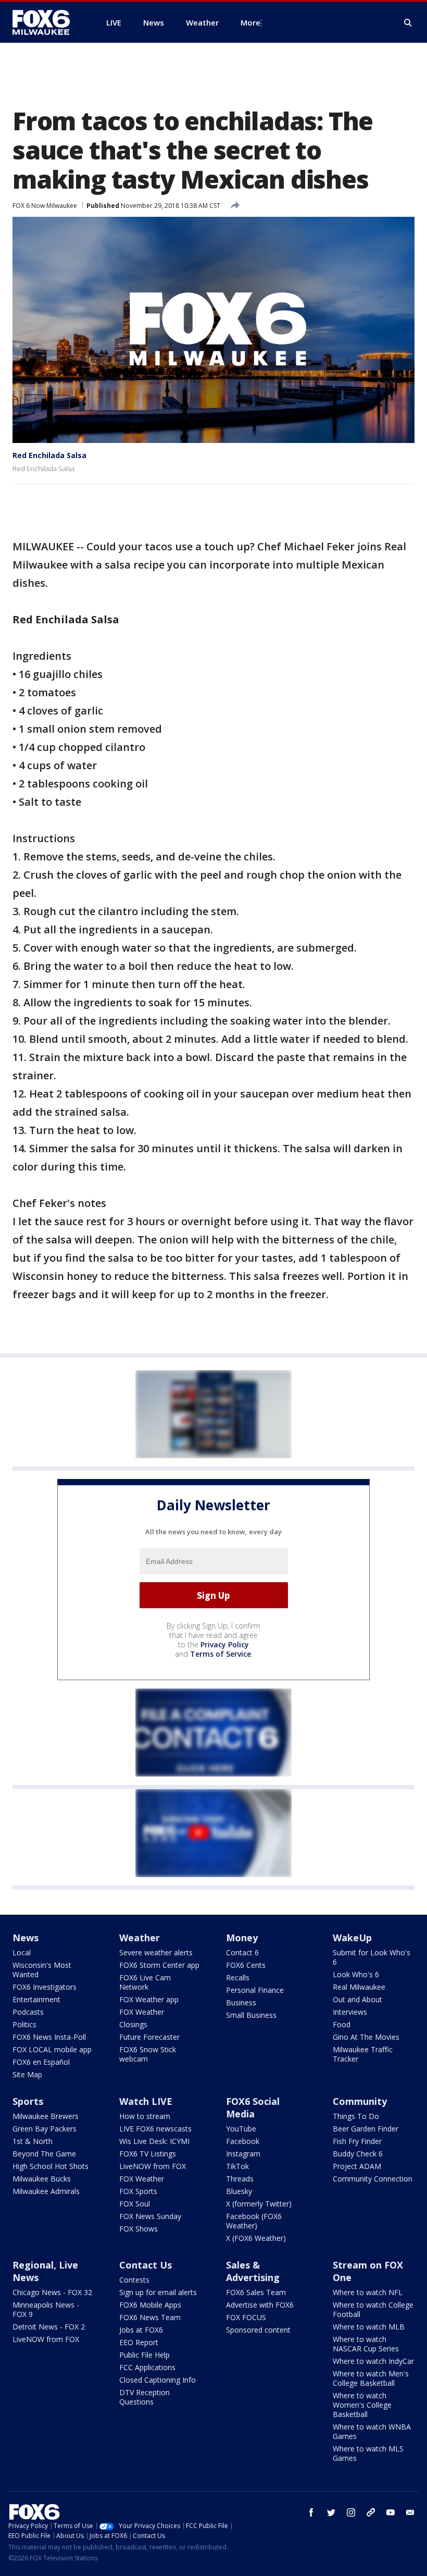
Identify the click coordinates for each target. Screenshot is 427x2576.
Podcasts (28, 2012)
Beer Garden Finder (366, 2129)
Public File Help (145, 2355)
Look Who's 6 (356, 1974)
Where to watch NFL (368, 2292)
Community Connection (373, 2179)
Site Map (27, 2074)
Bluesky (239, 2191)
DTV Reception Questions (145, 2397)
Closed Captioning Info (158, 2380)
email (410, 2512)
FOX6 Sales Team (256, 2292)
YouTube (241, 2129)
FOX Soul (135, 2204)
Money (242, 1938)
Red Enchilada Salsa (49, 455)
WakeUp (352, 1938)
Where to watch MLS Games (368, 2453)
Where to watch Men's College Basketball (371, 2378)
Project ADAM (357, 2166)
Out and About (357, 1999)
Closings (133, 2024)
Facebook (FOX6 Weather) (254, 2221)
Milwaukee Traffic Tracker (363, 2054)
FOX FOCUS (246, 2317)
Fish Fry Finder (357, 2141)
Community (360, 2101)
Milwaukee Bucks (42, 2179)
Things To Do (356, 2116)
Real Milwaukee (359, 1987)
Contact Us (146, 2265)
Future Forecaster (149, 2037)
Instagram (243, 2154)
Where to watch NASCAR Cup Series (366, 2344)
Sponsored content (258, 2330)
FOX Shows (139, 2229)
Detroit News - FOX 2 (49, 2327)
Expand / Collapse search (408, 23)
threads (371, 2512)
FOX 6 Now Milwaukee (45, 206)
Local (22, 1952)
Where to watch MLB (369, 2327)
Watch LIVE (146, 2101)
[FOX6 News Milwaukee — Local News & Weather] (47, 22)
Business (241, 2002)
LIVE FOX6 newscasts (155, 2129)
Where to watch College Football (373, 2309)
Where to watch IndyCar (373, 2361)
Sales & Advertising (253, 2271)
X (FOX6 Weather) (256, 2238)
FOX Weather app (149, 1999)
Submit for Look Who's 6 (372, 1957)
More (250, 22)
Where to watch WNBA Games (372, 2431)
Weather (140, 1938)
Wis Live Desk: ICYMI (154, 2141)
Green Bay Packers (45, 2129)
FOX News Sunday (150, 2216)
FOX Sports (138, 2191)
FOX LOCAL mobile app (52, 2049)
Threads (240, 2179)
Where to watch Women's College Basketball (362, 2405)
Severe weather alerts (156, 1952)
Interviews (350, 2012)
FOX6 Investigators (45, 1987)
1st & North (33, 2141)
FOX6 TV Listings (148, 2154)
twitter (331, 2512)
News (26, 1938)
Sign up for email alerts (158, 2292)
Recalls (238, 1977)
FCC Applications (147, 2367)
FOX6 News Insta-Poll (49, 2037)
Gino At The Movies (366, 2037)
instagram (351, 2512)
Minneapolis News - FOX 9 (46, 2309)
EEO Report (139, 2342)
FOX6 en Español (41, 2062)
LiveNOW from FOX (153, 2166)
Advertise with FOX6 (260, 2305)
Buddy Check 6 (358, 2154)
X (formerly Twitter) (259, 2204)
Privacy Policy (225, 1644)
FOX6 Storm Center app (159, 1965)
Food (342, 2024)
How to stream (145, 2116)
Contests (134, 2280)
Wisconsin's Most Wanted (42, 1970)
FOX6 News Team (150, 2317)
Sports (28, 2101)
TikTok (237, 2166)
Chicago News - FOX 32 (52, 2292)
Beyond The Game (44, 2154)
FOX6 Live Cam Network (145, 1982)
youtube (391, 2512)
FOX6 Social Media (253, 2107)
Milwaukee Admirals (46, 2191)
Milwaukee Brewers (46, 2116)
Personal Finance (255, 1990)
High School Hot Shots (51, 2166)
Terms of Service (221, 1654)
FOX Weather (142, 2012)
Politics (24, 2024)
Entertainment (36, 1999)
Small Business (251, 2015)
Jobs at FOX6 (141, 2330)
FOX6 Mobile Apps (150, 2305)
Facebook (243, 2141)
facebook (311, 2512)
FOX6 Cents (246, 1965)
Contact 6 (242, 1952)
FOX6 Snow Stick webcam (148, 2054)
